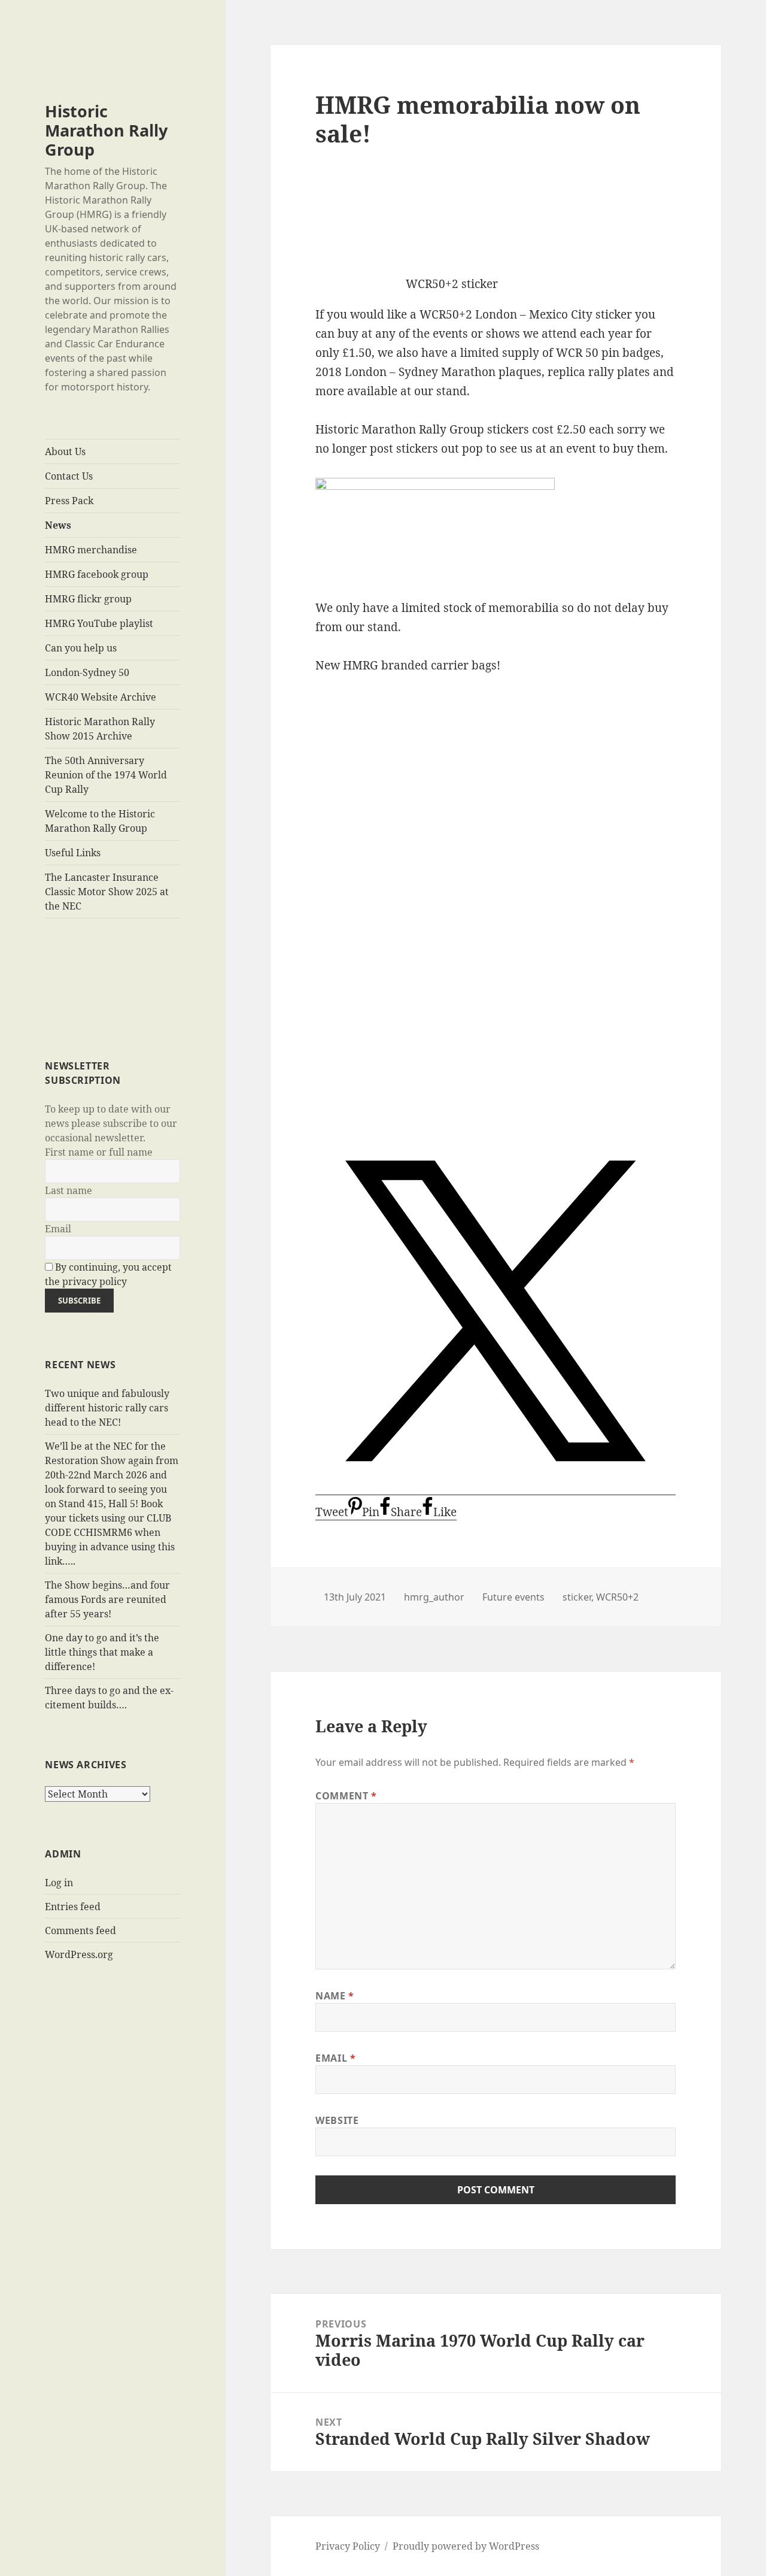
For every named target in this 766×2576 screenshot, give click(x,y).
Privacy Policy (348, 2546)
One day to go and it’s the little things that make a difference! (102, 1652)
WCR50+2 (617, 1597)
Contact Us (69, 476)
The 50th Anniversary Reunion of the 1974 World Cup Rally (106, 775)
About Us (65, 451)
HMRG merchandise (91, 550)
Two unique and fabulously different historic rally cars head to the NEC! (107, 1408)
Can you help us (81, 648)
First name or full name (99, 1152)
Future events (513, 1597)
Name (335, 1996)
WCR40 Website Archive (101, 697)
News (58, 525)
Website (337, 2120)
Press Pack (69, 501)
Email (58, 1229)
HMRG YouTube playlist (99, 623)
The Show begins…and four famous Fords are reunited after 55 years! (107, 1599)
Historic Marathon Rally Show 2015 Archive (100, 729)
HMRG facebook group (97, 574)
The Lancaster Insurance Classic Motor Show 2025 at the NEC (107, 892)
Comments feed (80, 1931)
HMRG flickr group (88, 599)
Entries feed (73, 1907)
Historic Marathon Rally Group (106, 130)
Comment (346, 1796)
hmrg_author (434, 1597)
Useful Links (73, 853)
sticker (577, 1597)
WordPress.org (79, 1954)
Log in (59, 1883)
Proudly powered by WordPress (466, 2546)
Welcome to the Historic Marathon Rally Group (100, 821)
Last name (69, 1190)
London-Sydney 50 (87, 672)
